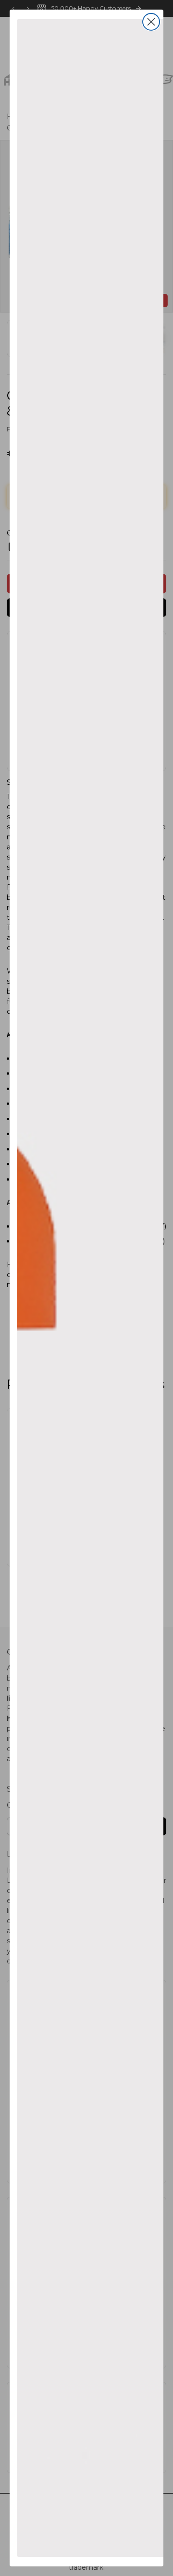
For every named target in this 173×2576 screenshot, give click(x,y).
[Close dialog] (151, 22)
